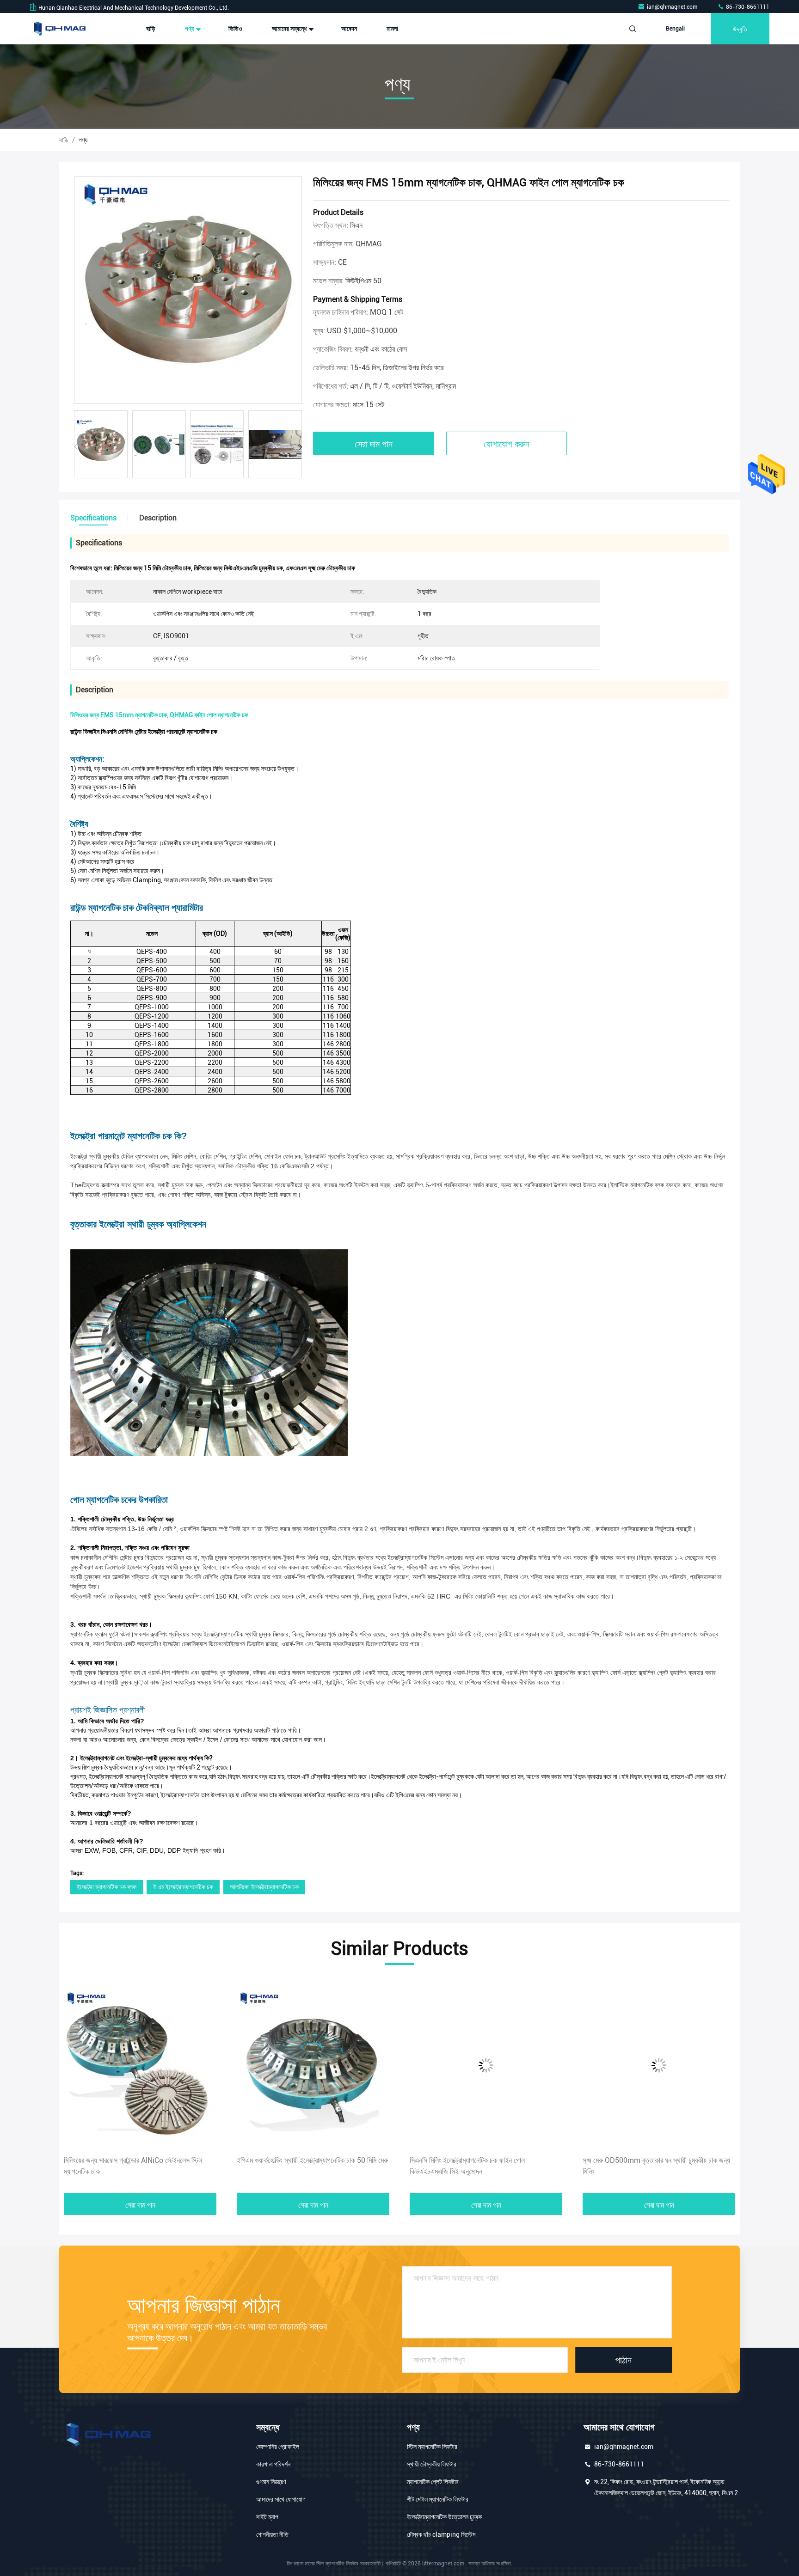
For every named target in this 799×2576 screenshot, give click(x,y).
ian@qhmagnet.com (673, 7)
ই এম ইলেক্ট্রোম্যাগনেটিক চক (183, 1887)
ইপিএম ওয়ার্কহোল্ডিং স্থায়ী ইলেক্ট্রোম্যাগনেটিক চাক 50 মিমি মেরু (139, 2160)
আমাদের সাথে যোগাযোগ (281, 2499)
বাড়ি (151, 29)
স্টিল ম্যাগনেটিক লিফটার (432, 2447)
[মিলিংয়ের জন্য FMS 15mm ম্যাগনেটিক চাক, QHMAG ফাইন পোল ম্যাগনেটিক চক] (188, 290)
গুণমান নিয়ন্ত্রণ (271, 2482)
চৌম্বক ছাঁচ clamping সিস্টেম (441, 2534)
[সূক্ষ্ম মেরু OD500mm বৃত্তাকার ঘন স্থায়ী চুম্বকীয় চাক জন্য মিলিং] (486, 2065)
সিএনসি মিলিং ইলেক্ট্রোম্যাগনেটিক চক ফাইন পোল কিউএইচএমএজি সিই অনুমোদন (294, 2166)
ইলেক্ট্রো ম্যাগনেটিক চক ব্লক (107, 1887)
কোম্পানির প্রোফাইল (278, 2447)
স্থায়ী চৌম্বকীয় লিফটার (432, 2464)
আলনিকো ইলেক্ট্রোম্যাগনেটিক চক (264, 1887)
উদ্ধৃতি (740, 28)
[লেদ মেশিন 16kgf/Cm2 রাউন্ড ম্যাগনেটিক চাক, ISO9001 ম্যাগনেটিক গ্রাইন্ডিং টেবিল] (659, 2065)
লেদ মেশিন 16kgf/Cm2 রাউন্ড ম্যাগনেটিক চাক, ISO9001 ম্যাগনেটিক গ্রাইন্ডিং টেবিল (657, 2166)
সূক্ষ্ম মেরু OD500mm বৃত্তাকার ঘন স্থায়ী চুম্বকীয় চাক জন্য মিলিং (483, 2166)
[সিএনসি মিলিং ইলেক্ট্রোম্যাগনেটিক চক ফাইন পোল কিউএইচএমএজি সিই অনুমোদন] (313, 2065)
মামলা (392, 29)
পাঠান (624, 2360)
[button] (300, 447)
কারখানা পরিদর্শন (273, 2464)
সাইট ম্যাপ (267, 2517)
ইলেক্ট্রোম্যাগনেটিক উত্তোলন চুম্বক (444, 2517)
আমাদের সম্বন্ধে (290, 29)
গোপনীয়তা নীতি (272, 2534)
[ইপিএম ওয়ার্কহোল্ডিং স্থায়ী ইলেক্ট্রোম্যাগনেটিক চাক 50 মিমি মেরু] (140, 2065)
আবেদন (349, 29)
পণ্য (190, 29)
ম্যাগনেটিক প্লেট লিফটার (433, 2482)
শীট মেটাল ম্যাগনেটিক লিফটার (438, 2499)
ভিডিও (235, 29)
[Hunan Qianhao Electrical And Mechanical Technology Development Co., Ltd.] (59, 29)
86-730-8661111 (747, 7)
